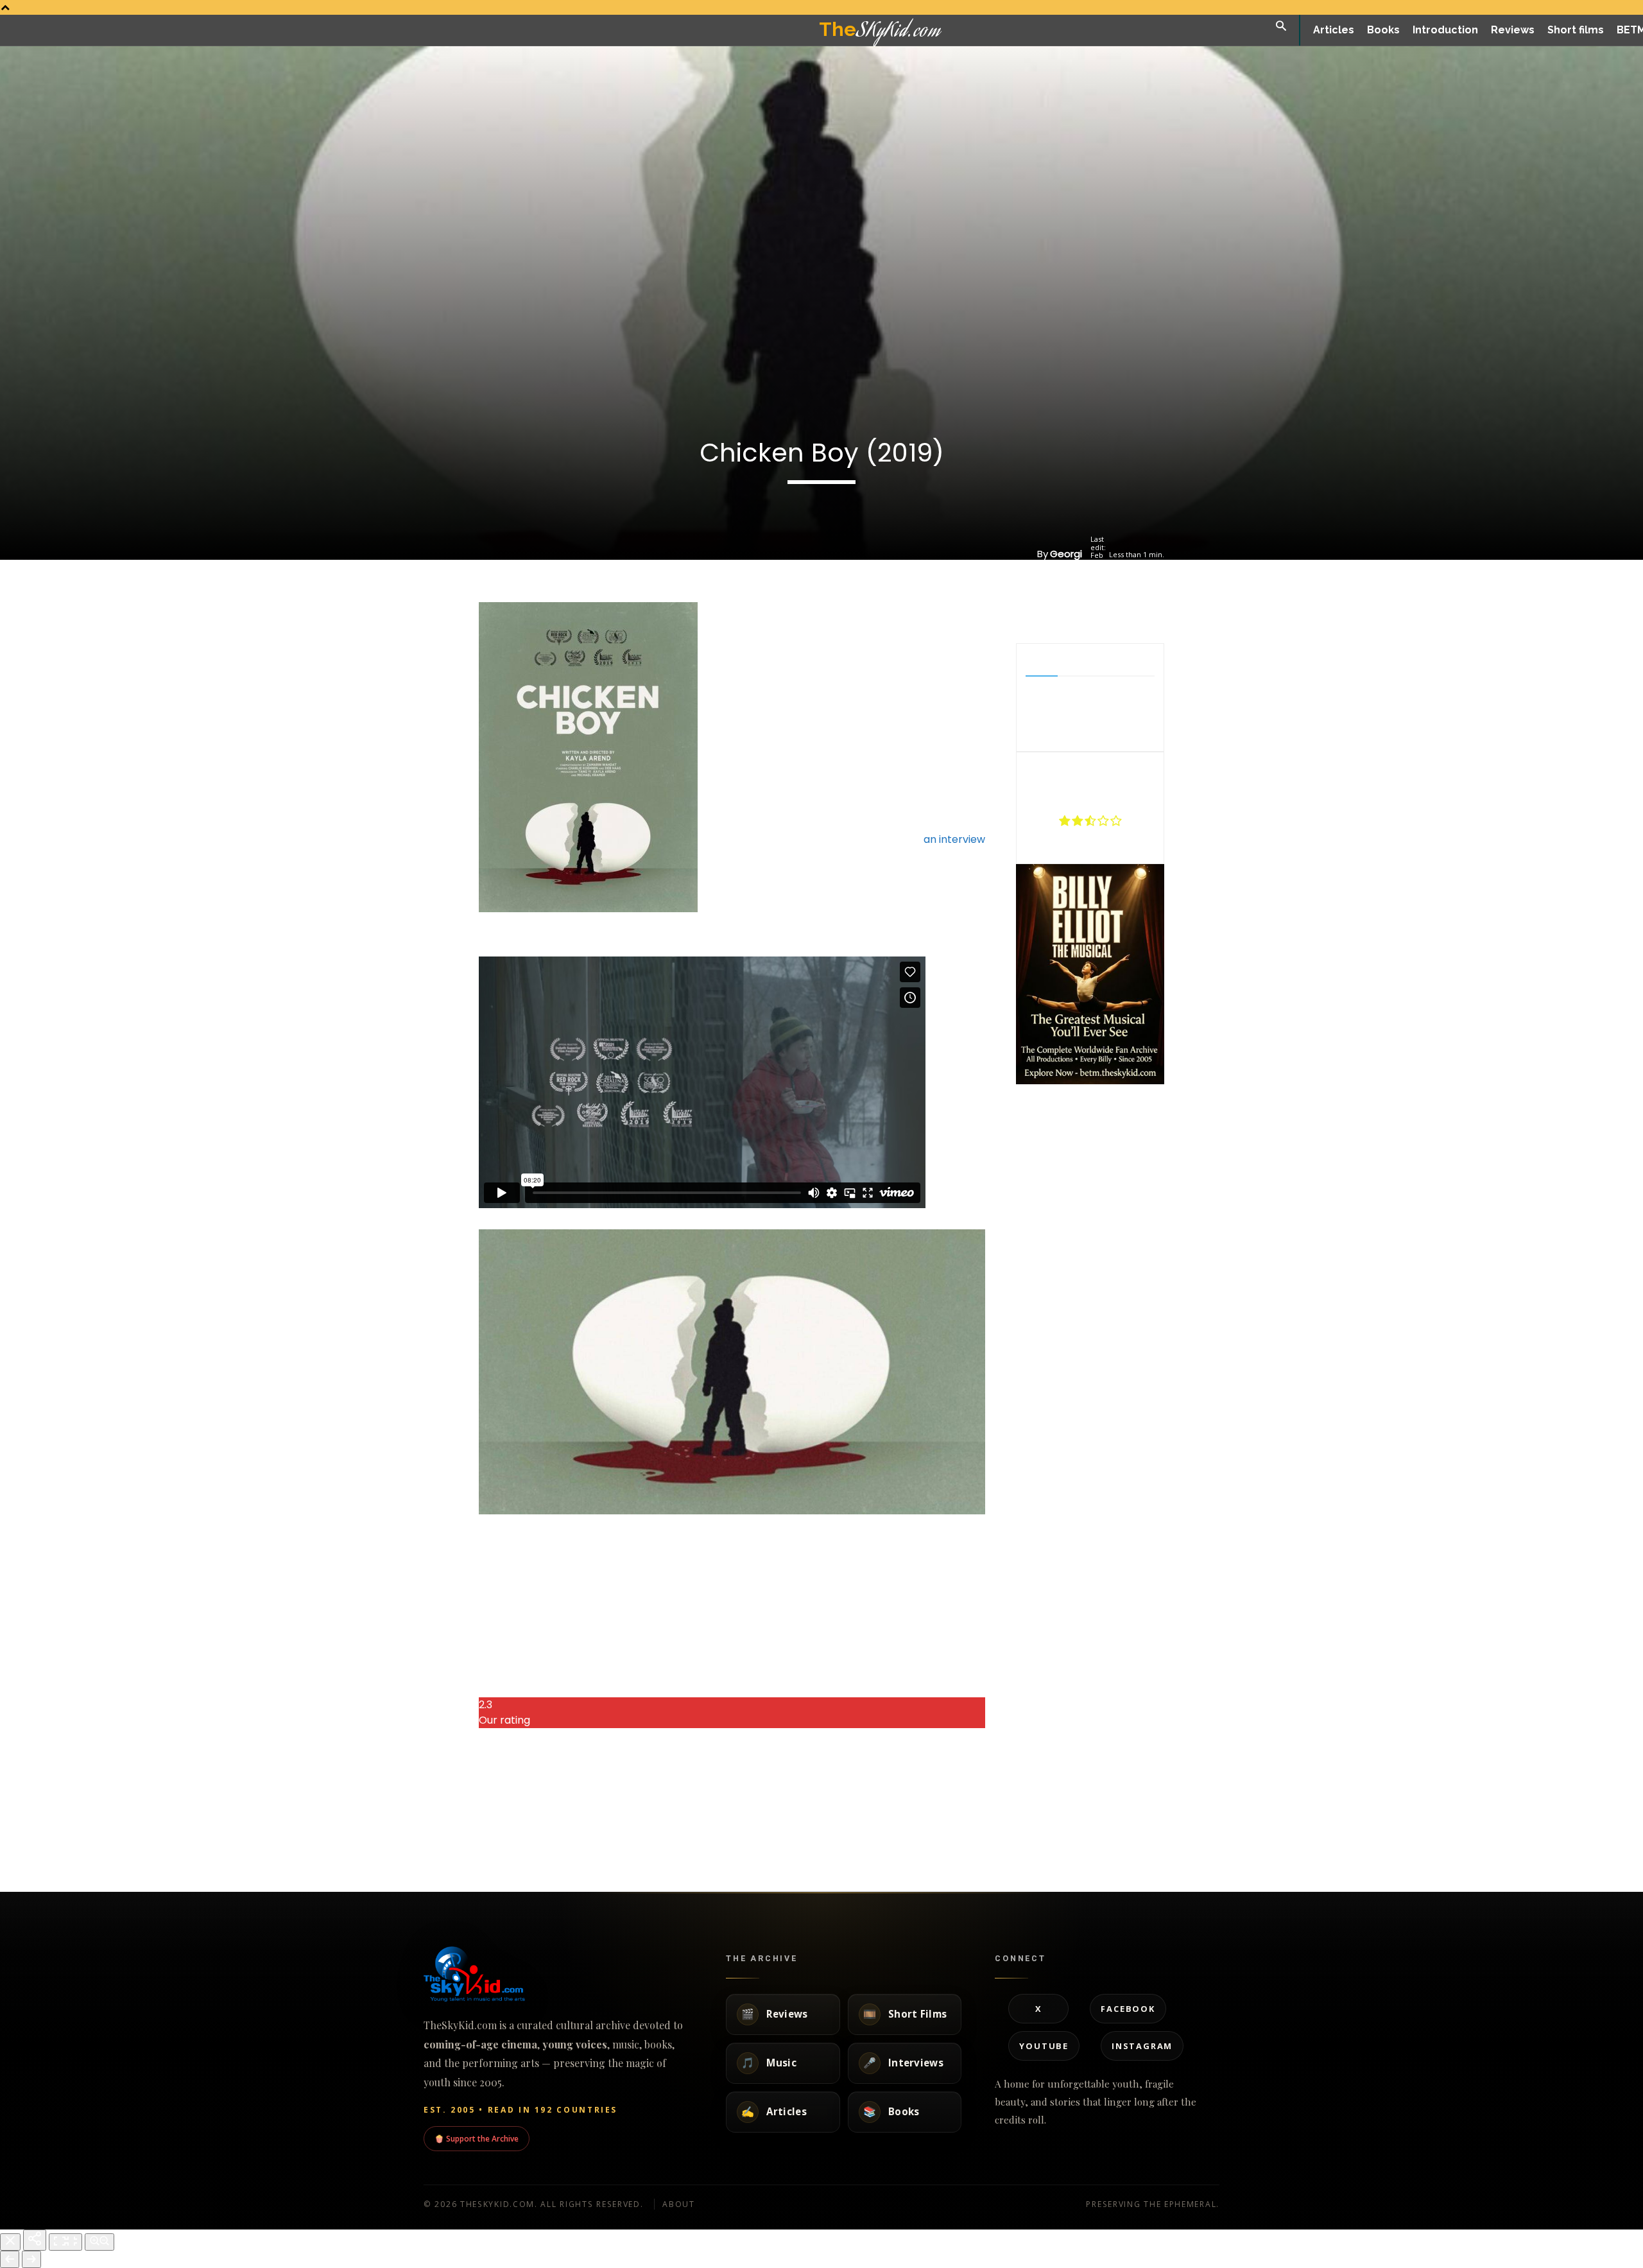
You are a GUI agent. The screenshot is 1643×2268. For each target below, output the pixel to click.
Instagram (1142, 2046)
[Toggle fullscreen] (65, 2242)
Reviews (388, 1830)
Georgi (1066, 554)
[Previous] (10, 2259)
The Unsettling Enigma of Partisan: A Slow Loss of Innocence (1037, 1813)
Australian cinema (1008, 1853)
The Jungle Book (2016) (429, 1801)
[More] (1135, 611)
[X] (1075, 611)
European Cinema (555, 1830)
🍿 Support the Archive (477, 2138)
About (679, 2204)
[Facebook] (1045, 611)
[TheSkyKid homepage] (558, 1974)
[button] (1281, 27)
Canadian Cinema (1158, 1830)
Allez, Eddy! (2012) (567, 1801)
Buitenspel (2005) (869, 1801)
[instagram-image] (1041, 1112)
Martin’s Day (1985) (721, 1801)
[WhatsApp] (1105, 611)
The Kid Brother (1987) (1180, 1801)
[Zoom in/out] (99, 2242)
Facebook (1128, 2009)
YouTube (1044, 2046)
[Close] (10, 2242)
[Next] (31, 2259)
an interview (955, 839)
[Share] (35, 2240)
